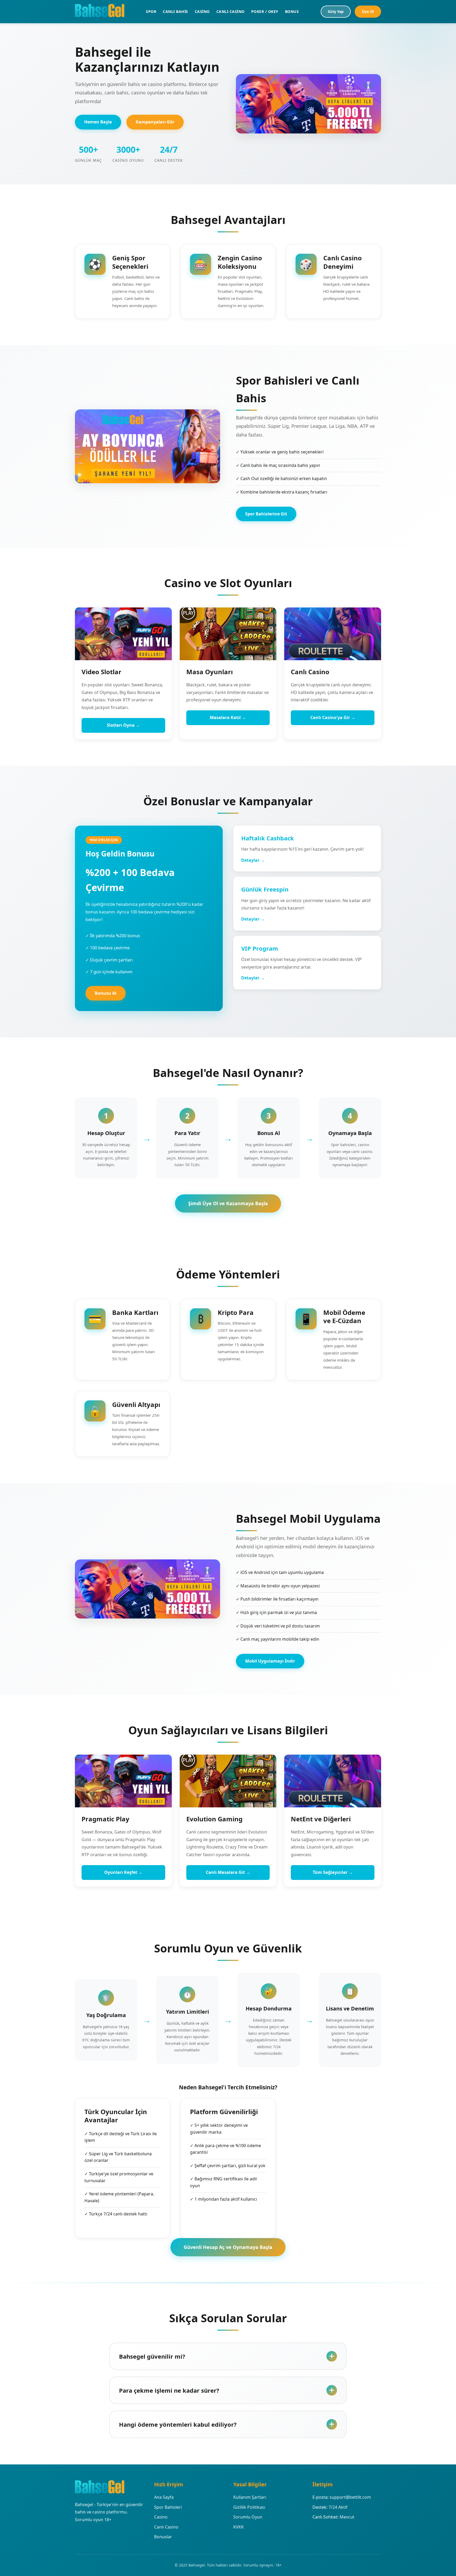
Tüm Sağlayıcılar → (333, 1872)
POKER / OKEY (265, 11)
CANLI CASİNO (231, 11)
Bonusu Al (106, 993)
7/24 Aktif (338, 2507)
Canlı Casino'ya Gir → (333, 717)
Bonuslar (163, 2537)
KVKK (239, 2527)
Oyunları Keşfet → (123, 1872)
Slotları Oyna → (123, 725)
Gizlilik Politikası (249, 2507)
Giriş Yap (336, 11)
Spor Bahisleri (168, 2507)
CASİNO (202, 11)
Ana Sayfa (164, 2497)
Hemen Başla (98, 122)
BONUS (292, 11)
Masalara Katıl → (228, 717)
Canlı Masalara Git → (228, 1872)
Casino (161, 2517)
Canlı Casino (166, 2527)
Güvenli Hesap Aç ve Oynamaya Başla (228, 2247)
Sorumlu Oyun (248, 2517)
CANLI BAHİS (175, 11)
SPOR (151, 11)
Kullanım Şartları (250, 2497)
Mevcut (347, 2517)
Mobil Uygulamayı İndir (270, 1661)
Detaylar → (253, 860)
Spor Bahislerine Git (266, 514)
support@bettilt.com (350, 2497)
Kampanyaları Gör (155, 122)
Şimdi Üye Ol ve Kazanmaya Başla (228, 1203)
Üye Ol (368, 11)
